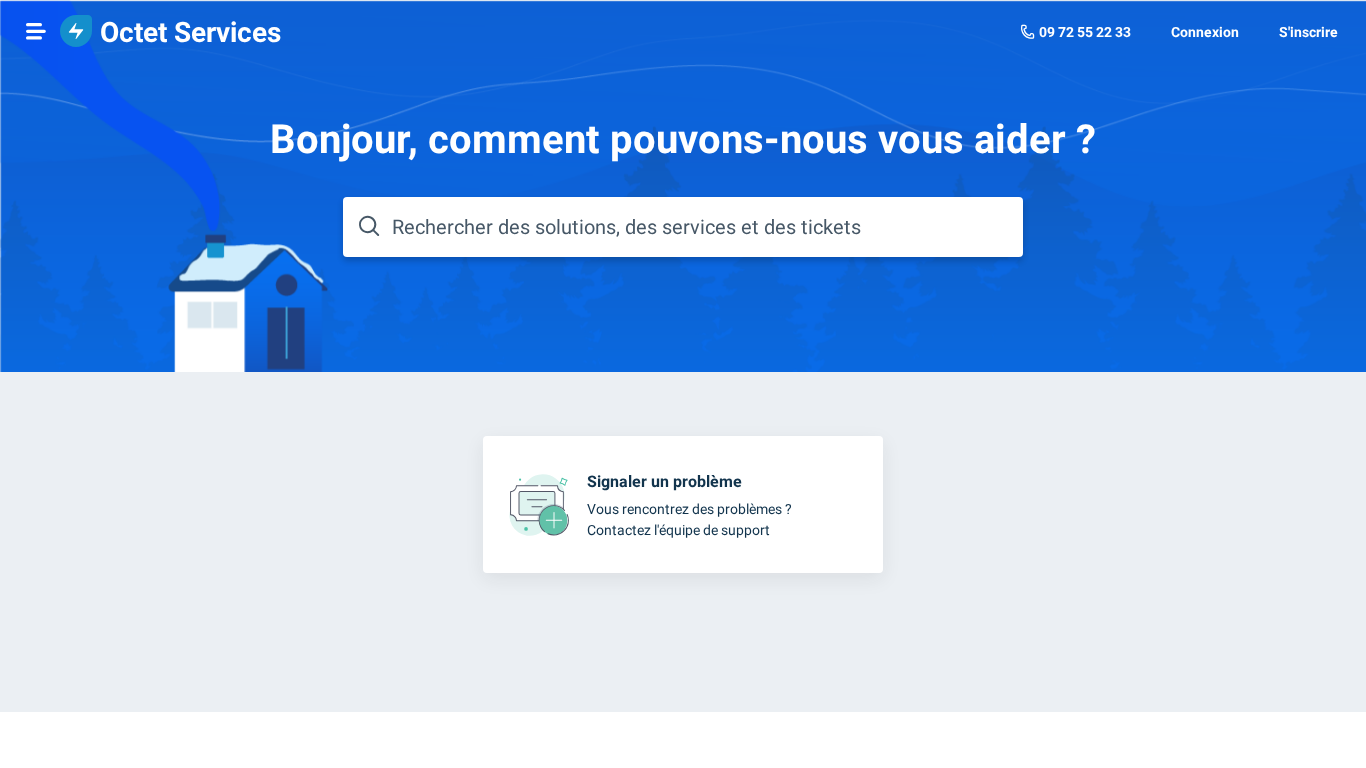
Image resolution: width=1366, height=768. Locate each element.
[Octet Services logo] (76, 32)
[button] (36, 31)
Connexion (1205, 32)
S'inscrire (1308, 32)
